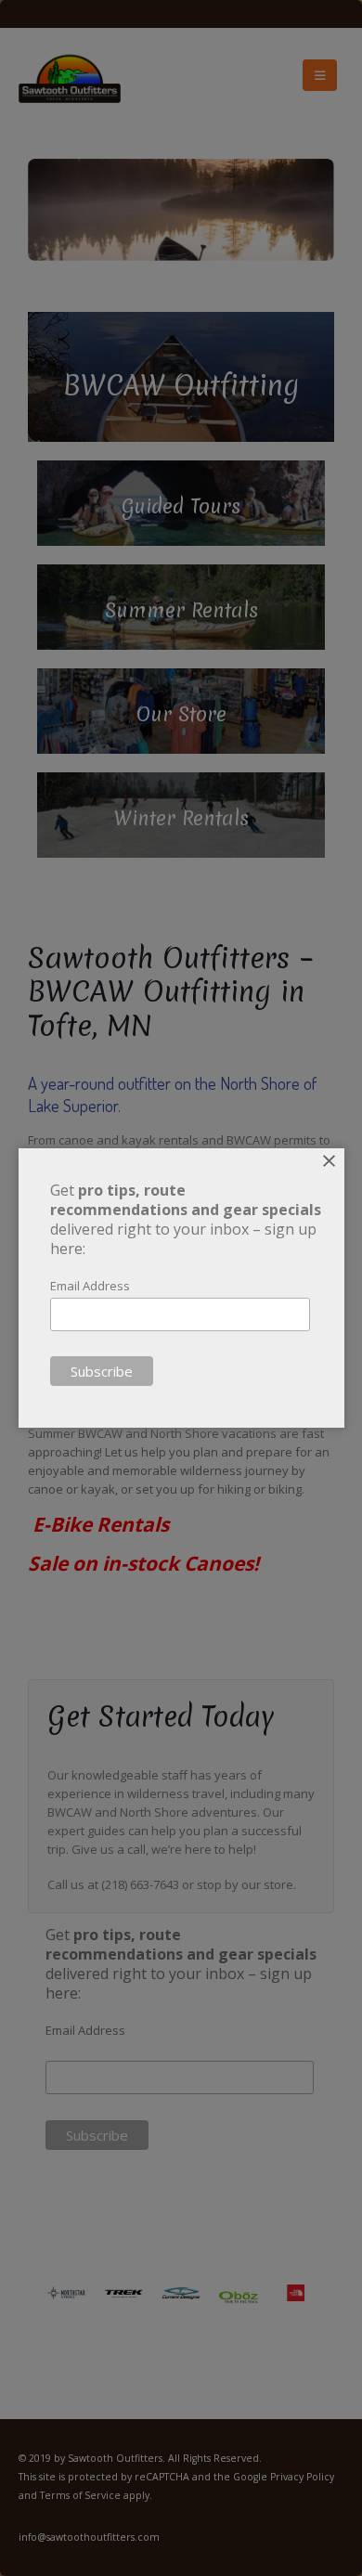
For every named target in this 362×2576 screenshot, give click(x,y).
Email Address (90, 1286)
